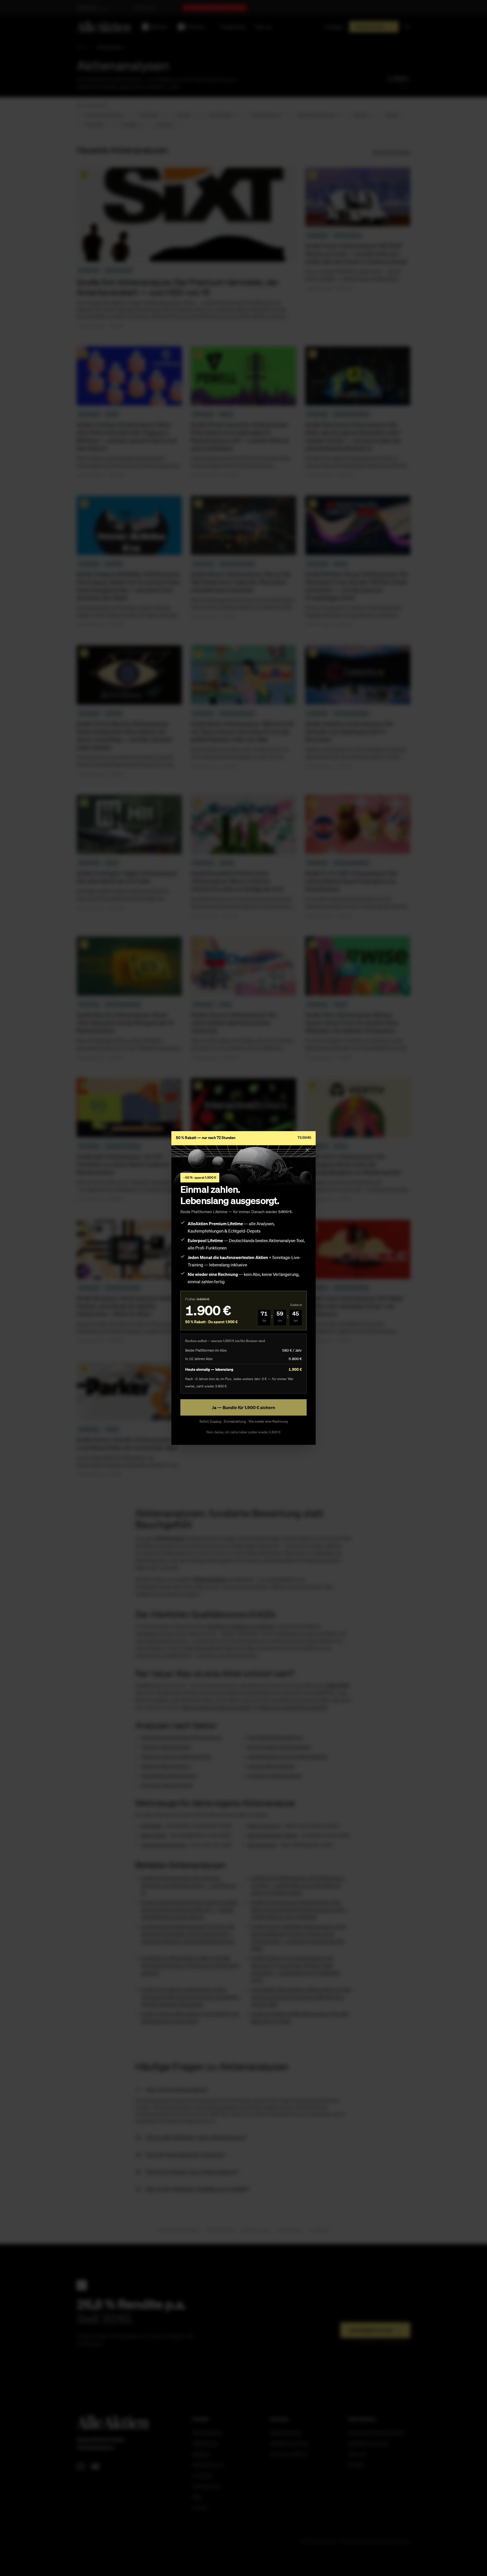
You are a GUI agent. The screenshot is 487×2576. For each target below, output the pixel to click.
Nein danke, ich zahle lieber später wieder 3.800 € (243, 1432)
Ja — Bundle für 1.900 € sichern (243, 1407)
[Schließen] (307, 1150)
